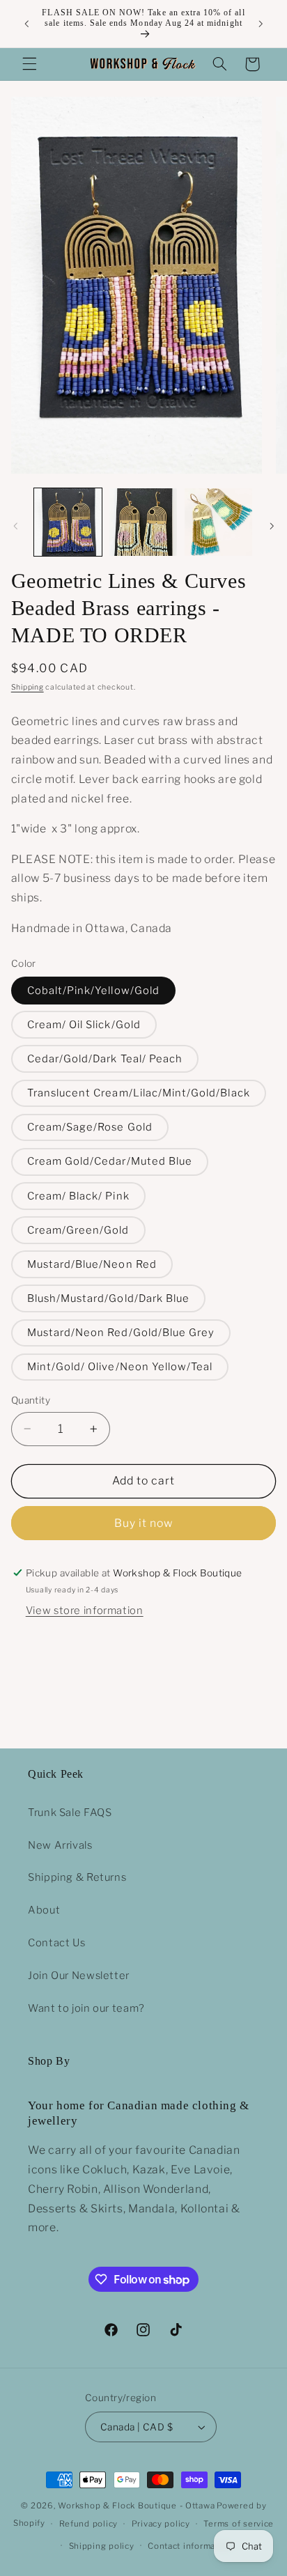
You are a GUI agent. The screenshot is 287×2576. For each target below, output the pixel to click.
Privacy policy (161, 2524)
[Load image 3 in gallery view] (218, 522)
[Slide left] (15, 526)
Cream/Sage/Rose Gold (90, 1127)
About (44, 1910)
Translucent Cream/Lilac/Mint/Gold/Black (139, 1093)
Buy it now (144, 1523)
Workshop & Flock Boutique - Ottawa (136, 2506)
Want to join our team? (86, 2008)
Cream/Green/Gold (78, 1230)
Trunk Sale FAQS (70, 1813)
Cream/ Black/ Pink (78, 1196)
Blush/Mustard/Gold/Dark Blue (108, 1298)
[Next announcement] (261, 24)
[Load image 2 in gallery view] (143, 522)
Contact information (190, 2546)
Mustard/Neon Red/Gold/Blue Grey (121, 1333)
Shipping (28, 687)
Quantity (31, 1400)
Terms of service (239, 2524)
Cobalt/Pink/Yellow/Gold (93, 991)
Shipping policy (102, 2546)
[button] (29, 64)
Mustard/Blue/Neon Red (92, 1264)
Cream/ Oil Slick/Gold (84, 1025)
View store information (85, 1611)
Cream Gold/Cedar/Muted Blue (110, 1161)
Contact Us (56, 1943)
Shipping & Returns (77, 1877)
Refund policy (89, 2524)
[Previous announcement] (26, 24)
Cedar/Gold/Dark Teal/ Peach (105, 1059)
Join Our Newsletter (79, 1976)
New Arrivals (60, 1845)
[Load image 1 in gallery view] (68, 522)
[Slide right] (272, 526)
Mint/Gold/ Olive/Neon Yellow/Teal (120, 1367)
